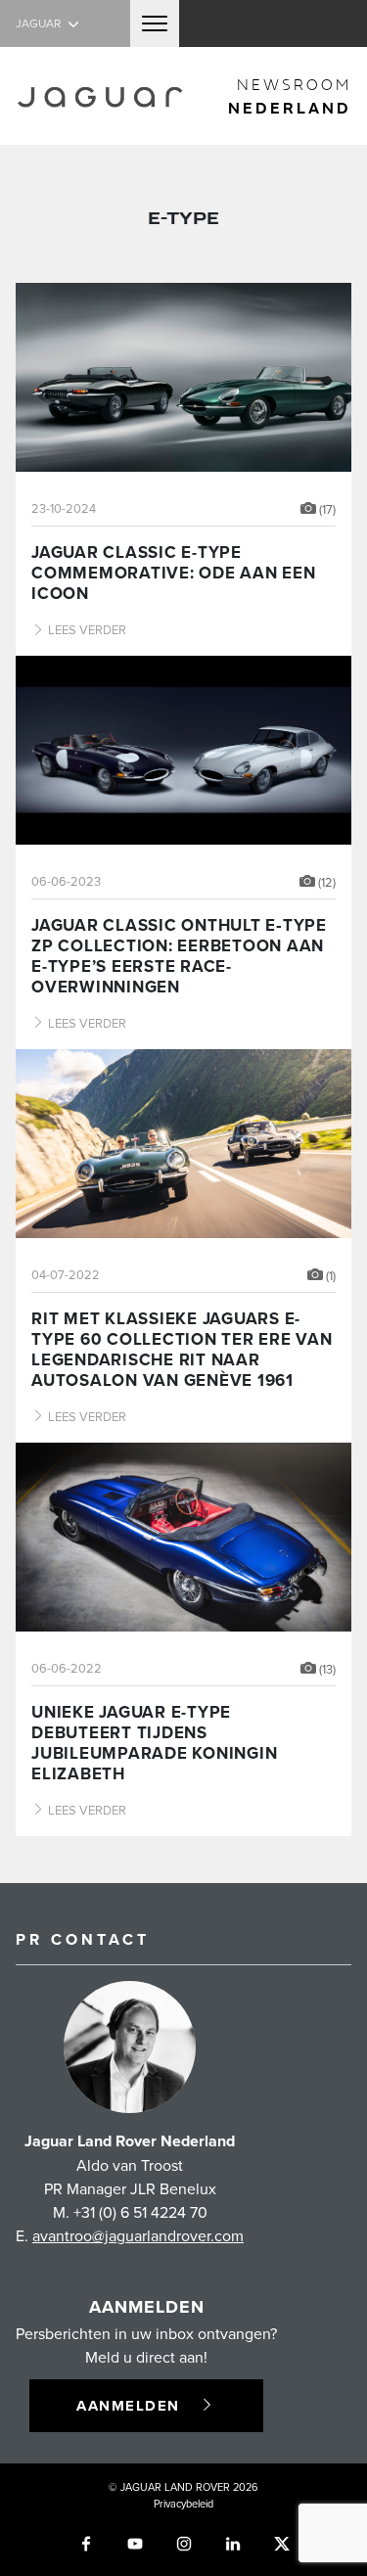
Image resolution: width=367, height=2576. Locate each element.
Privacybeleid (183, 2504)
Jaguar (40, 23)
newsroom (290, 96)
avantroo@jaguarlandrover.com (138, 2235)
